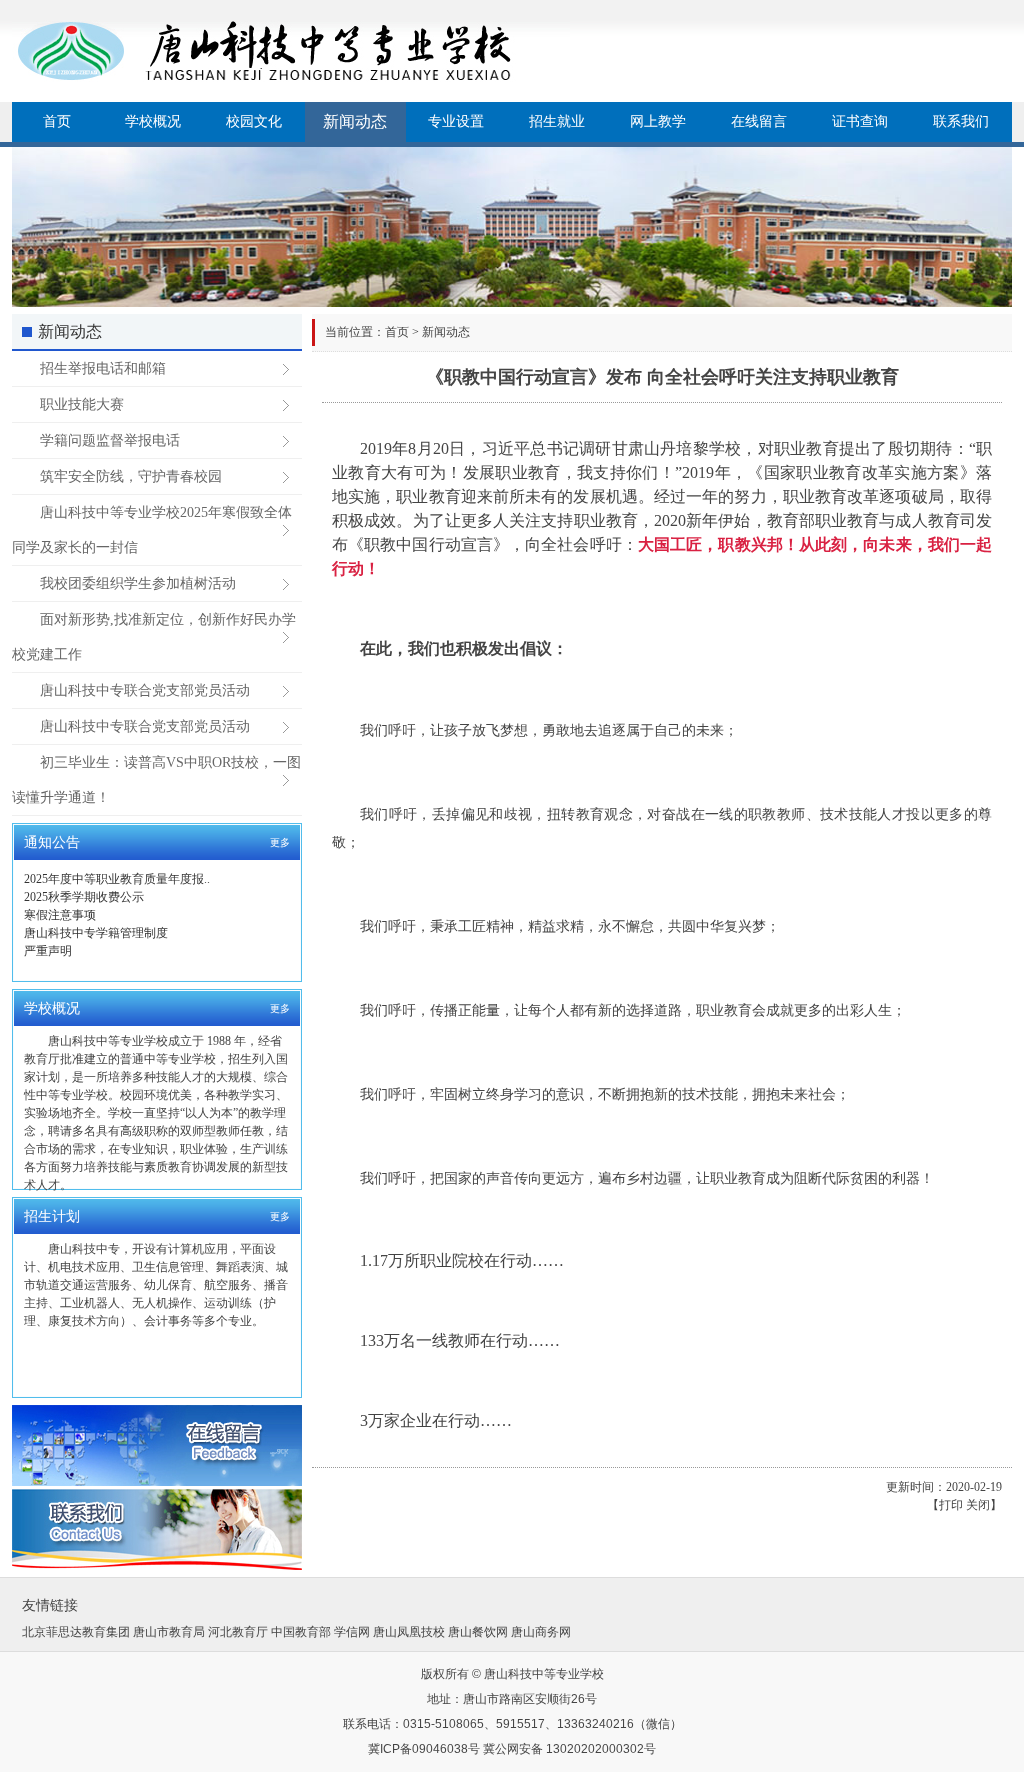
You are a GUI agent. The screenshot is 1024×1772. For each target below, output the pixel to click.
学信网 (352, 1632)
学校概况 (153, 121)
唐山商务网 (541, 1632)
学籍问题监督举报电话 (110, 440)
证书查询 (860, 121)
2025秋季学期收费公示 (84, 897)
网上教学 (658, 121)
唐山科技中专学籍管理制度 (96, 933)
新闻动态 (355, 121)
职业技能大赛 (82, 404)
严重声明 (48, 951)
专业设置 (456, 121)
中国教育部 (301, 1632)
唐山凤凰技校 (409, 1632)
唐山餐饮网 (478, 1632)
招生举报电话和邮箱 (103, 368)
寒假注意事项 (60, 915)
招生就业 (557, 121)
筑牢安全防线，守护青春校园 (131, 476)
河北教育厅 (238, 1632)
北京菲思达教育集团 (76, 1632)
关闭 (978, 1505)
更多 (280, 842)
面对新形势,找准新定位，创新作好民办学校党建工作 (154, 637)
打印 (951, 1505)
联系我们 (961, 121)
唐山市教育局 (169, 1632)
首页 (57, 121)
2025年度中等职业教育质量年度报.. (117, 879)
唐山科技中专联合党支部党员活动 (145, 690)
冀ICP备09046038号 (424, 1749)
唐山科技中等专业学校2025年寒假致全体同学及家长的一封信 (152, 530)
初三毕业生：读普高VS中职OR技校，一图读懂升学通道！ (156, 780)
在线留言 (759, 121)
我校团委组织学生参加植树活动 (138, 583)
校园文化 (254, 121)
